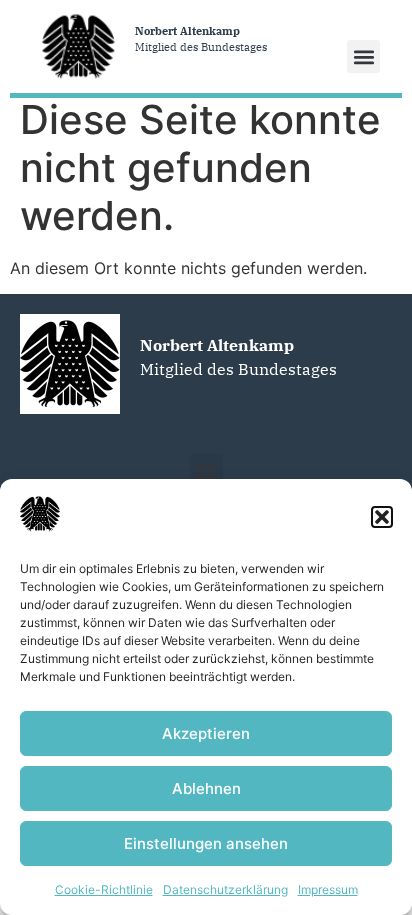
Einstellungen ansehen (206, 843)
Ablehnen (206, 788)
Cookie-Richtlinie (104, 889)
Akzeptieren (206, 733)
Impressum (328, 889)
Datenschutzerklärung (225, 889)
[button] (382, 517)
